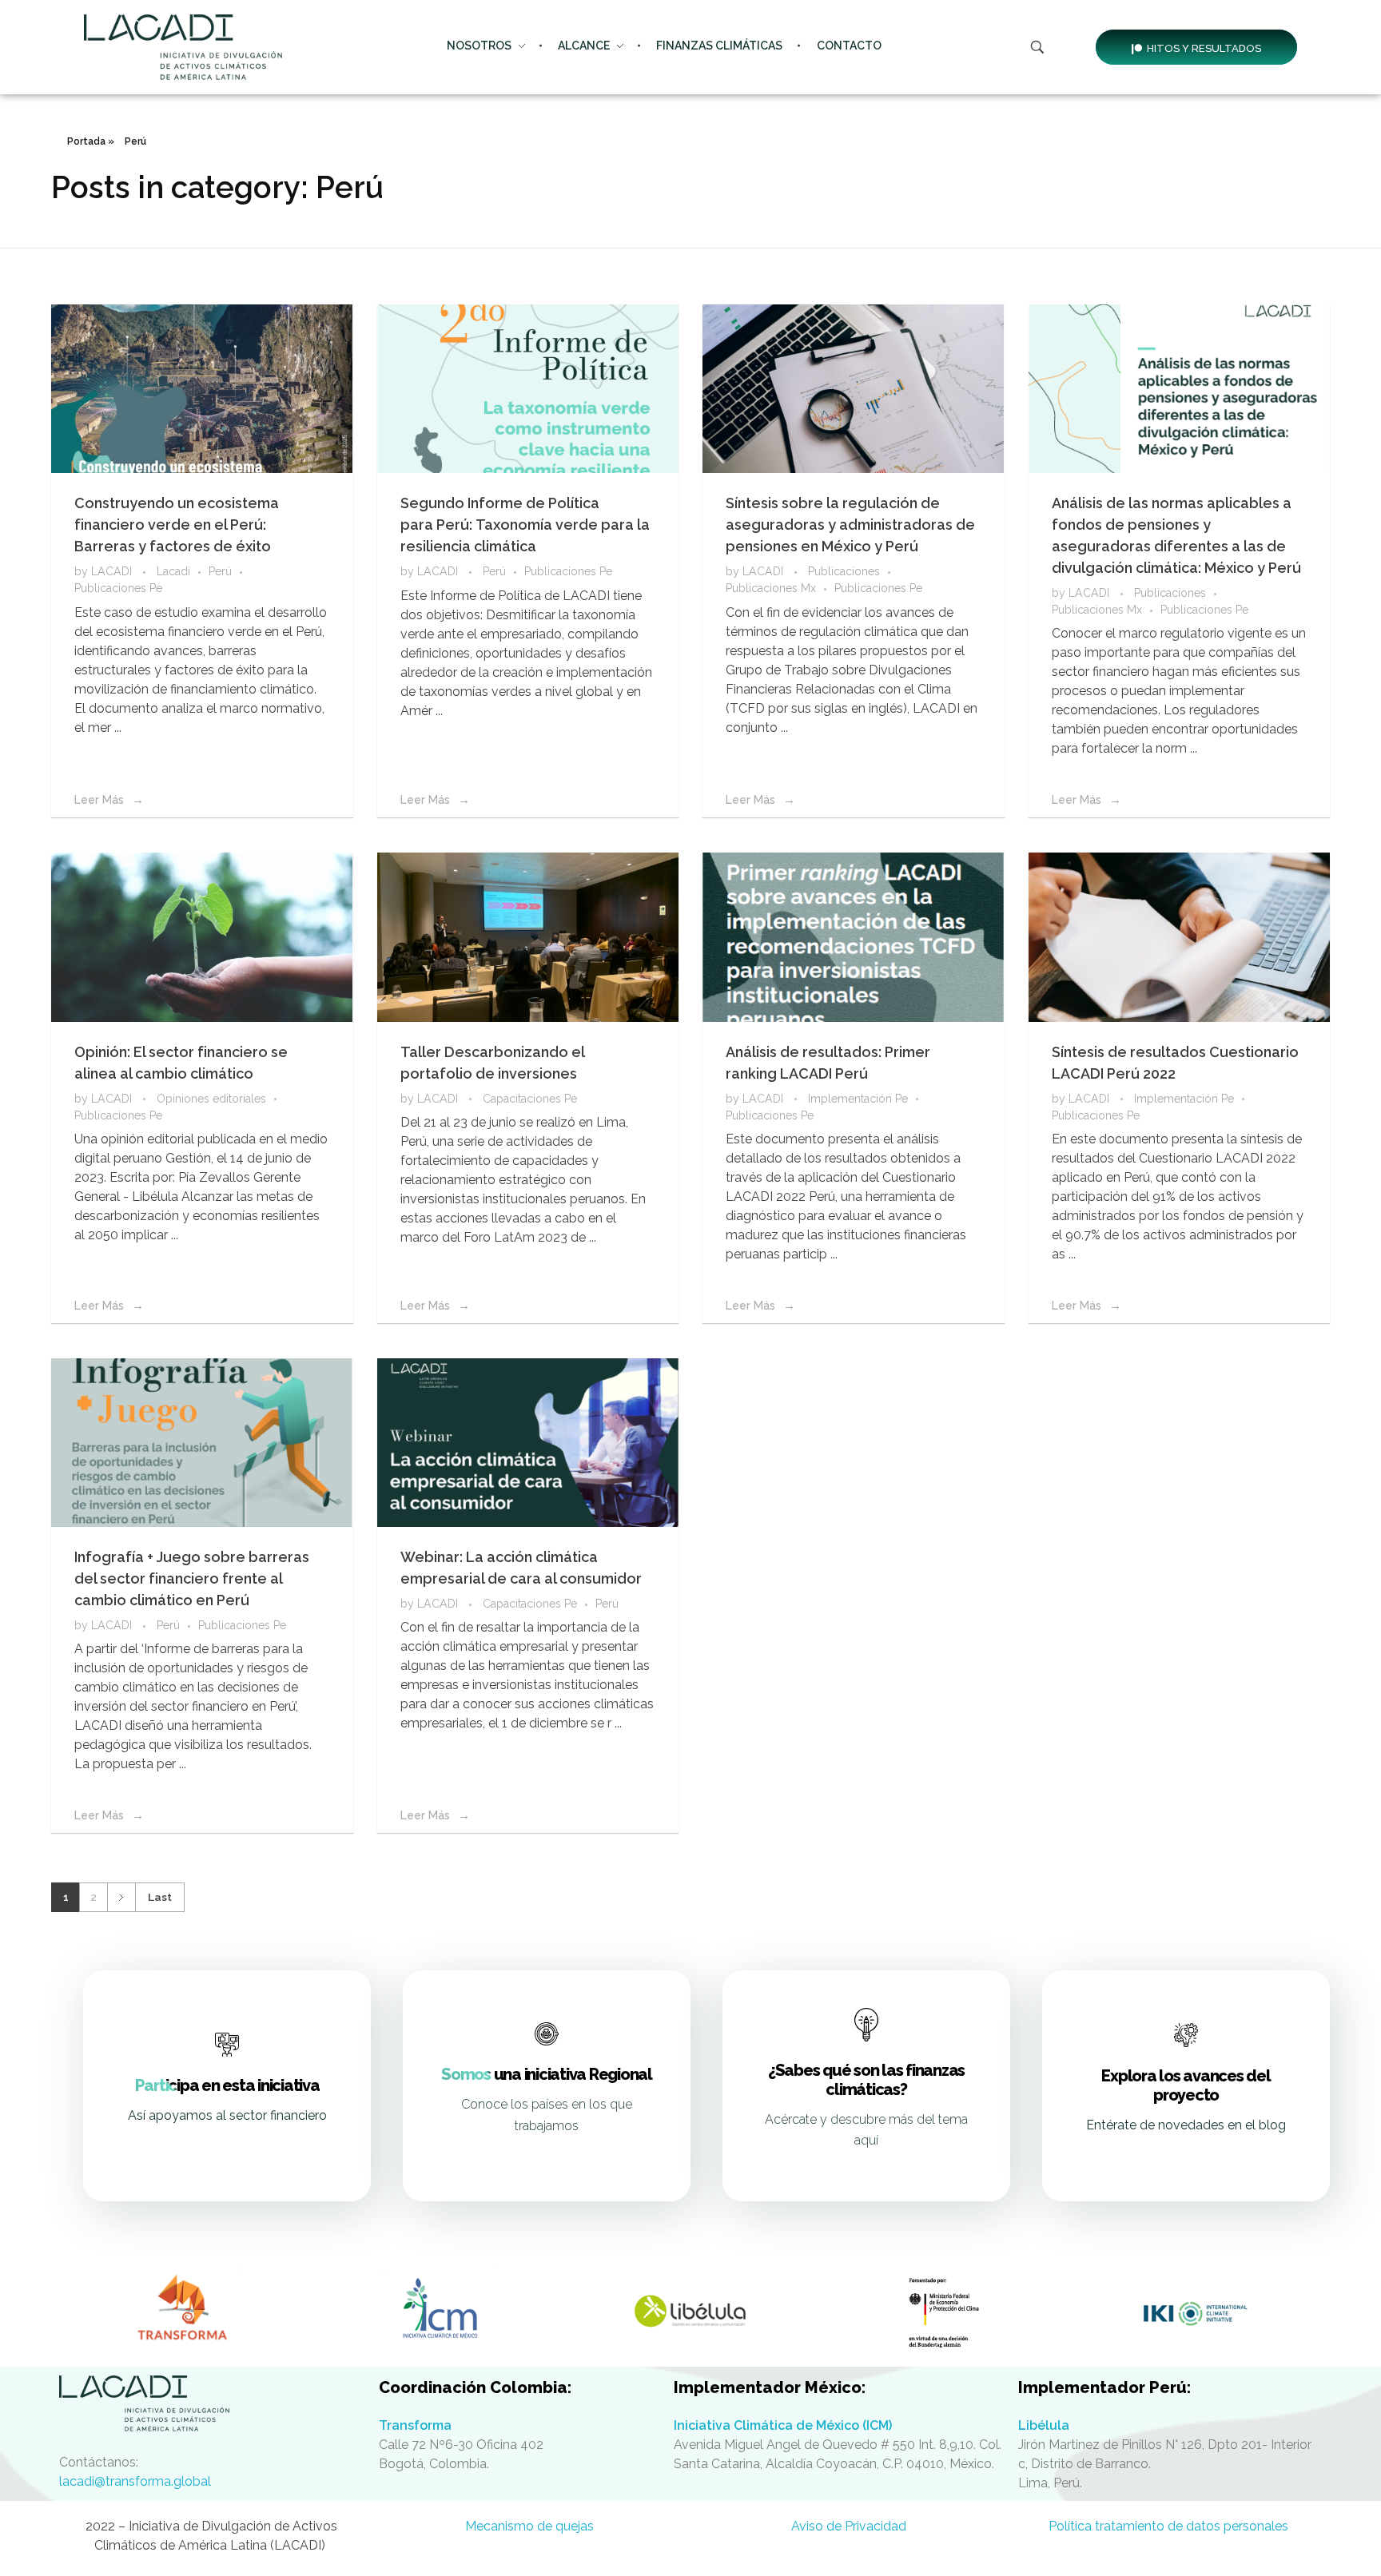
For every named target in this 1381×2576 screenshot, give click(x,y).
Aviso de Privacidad (850, 2526)
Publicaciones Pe (118, 588)
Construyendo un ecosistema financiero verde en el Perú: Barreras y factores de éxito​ (177, 525)
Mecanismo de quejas (531, 2526)
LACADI (113, 571)
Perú (220, 571)
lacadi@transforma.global (135, 2481)
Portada (86, 141)
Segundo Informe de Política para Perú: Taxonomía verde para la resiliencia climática (525, 525)
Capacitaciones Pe (530, 1099)
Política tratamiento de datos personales (1170, 2526)
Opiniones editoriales (211, 1099)
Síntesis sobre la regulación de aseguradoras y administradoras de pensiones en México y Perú (850, 525)
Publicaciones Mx (771, 588)
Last (160, 1897)
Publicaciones (844, 571)
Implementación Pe (858, 1099)
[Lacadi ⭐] (211, 2403)
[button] (1196, 47)
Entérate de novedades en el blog (1186, 2125)
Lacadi (173, 571)
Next (121, 1897)
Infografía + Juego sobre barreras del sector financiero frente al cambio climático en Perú (192, 1578)
